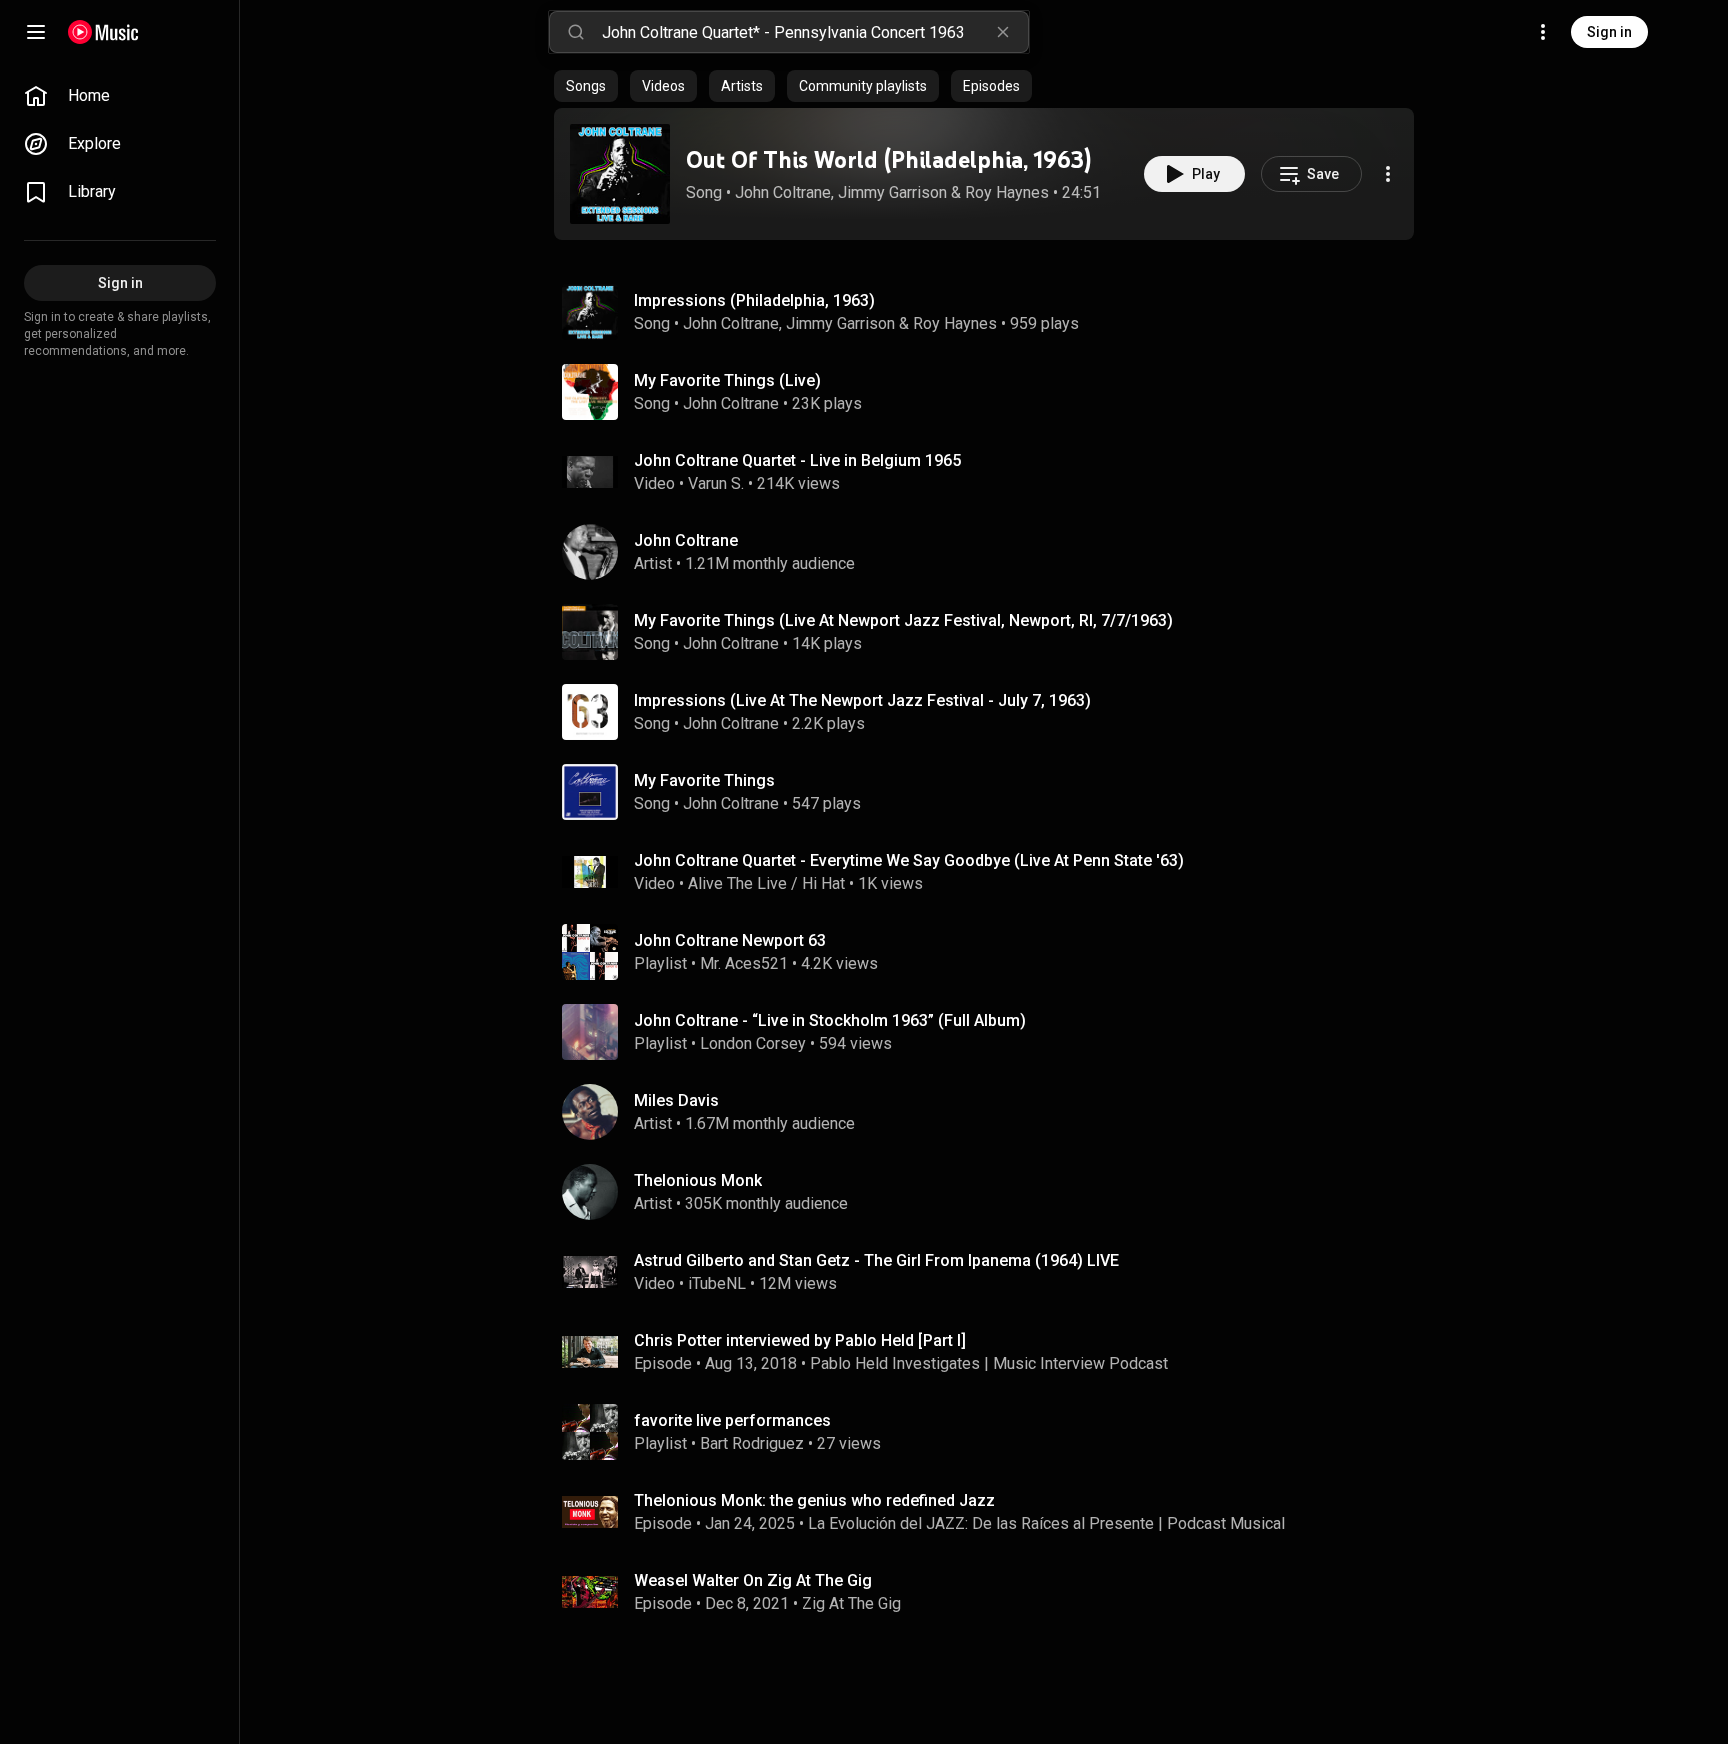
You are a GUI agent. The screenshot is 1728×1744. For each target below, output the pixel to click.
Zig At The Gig (851, 1603)
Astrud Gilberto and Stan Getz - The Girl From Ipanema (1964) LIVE (876, 1260)
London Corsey (753, 1043)
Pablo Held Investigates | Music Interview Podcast (989, 1363)
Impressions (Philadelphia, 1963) (754, 300)
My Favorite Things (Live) (727, 380)
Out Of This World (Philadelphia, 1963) (888, 159)
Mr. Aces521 (744, 963)
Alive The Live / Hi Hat (766, 883)
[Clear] (1003, 32)
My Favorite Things (704, 780)
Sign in (1609, 32)
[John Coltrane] (992, 552)
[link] (120, 96)
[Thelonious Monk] (992, 1192)
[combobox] (815, 32)
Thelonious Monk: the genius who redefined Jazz (814, 1500)
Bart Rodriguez (752, 1443)
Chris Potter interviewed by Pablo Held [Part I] (800, 1340)
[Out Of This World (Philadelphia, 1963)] (620, 174)
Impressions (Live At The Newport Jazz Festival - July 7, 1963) (862, 700)
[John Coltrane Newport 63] (992, 952)
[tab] (586, 86)
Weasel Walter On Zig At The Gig (753, 1580)
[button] (620, 174)
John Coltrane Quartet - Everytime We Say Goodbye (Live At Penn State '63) (909, 860)
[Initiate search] (576, 32)
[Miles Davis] (992, 1112)
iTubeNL (717, 1283)
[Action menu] (1388, 174)
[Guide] (36, 32)
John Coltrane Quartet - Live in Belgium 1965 (797, 460)
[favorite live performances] (992, 1432)
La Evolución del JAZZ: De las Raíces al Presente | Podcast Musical (1046, 1523)
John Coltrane (783, 192)
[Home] (103, 32)
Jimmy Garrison (892, 192)
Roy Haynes (1007, 192)
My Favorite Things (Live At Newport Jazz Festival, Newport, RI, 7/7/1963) (903, 620)
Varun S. (716, 483)
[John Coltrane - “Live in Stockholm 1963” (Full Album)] (992, 1032)
